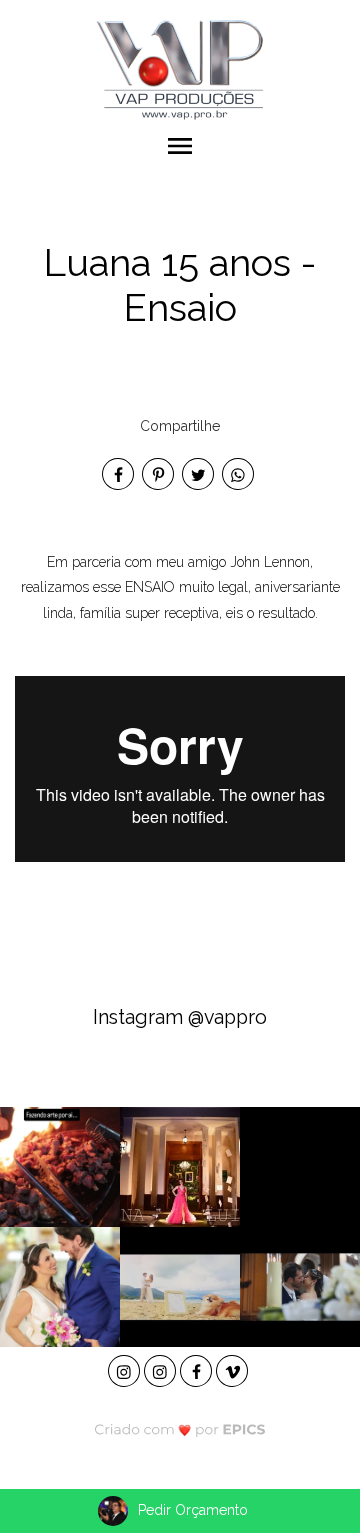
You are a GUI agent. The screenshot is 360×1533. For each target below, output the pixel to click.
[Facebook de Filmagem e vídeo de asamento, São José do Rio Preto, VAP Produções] (198, 1368)
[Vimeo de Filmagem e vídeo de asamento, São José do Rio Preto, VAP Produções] (234, 1368)
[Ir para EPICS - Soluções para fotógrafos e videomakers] (180, 1429)
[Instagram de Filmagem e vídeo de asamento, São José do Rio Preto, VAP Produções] (126, 1368)
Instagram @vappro (180, 1017)
